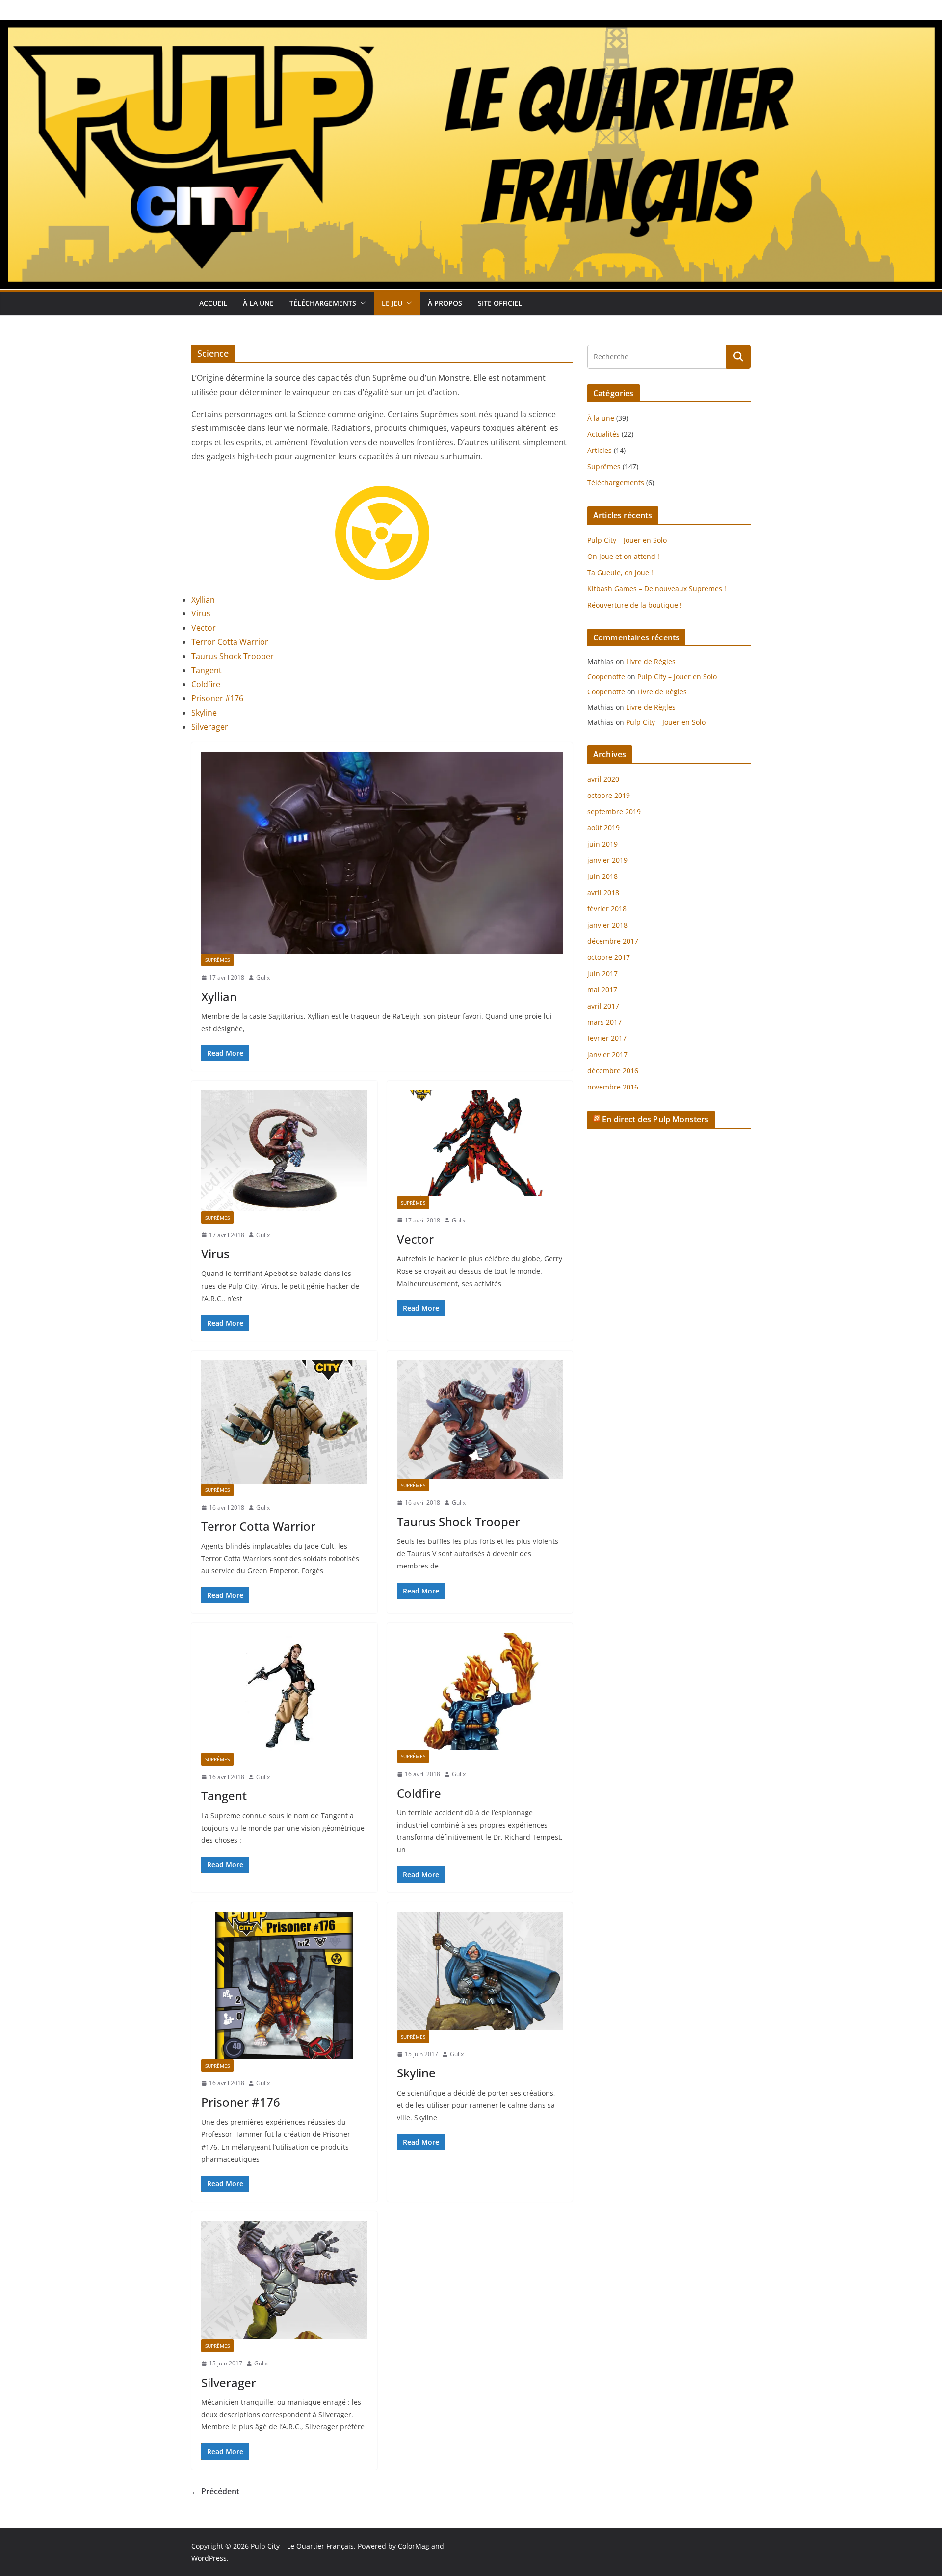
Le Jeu (392, 303)
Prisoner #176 (217, 698)
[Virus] (284, 1151)
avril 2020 (603, 779)
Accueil (213, 303)
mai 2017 (602, 990)
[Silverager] (284, 2280)
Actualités (603, 434)
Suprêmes (217, 960)
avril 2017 (603, 1006)
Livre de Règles (651, 661)
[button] (361, 303)
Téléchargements (323, 303)
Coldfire (206, 684)
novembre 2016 (613, 1087)
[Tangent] (284, 1693)
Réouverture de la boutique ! (635, 605)
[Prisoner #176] (284, 1986)
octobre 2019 (609, 795)
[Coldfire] (480, 1691)
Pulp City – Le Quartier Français (302, 2546)
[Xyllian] (382, 853)
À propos (445, 303)
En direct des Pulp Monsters (655, 1119)
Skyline (204, 713)
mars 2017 (604, 1022)
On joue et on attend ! (623, 556)
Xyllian (203, 600)
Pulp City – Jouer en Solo (627, 540)
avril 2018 (603, 892)
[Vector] (480, 1143)
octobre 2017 (609, 957)
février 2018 (607, 909)
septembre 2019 (614, 811)
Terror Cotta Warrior (230, 642)
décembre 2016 (613, 1071)
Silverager (210, 727)
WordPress (209, 2558)
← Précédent (215, 2491)
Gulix (263, 977)
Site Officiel (500, 303)
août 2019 (603, 828)
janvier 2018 (607, 925)
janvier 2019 (607, 860)
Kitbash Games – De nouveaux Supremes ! (657, 589)
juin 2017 (602, 973)
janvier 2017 (607, 1054)
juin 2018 (602, 876)
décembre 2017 (613, 941)
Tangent (207, 670)
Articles (600, 450)
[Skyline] (480, 1971)
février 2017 (607, 1038)
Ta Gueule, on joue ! (620, 572)
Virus (201, 613)
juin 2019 (602, 844)
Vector (204, 628)
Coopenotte (606, 677)
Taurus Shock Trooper (233, 656)
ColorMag (414, 2546)
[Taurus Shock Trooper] (480, 1420)
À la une (258, 303)
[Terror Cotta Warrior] (284, 1422)
